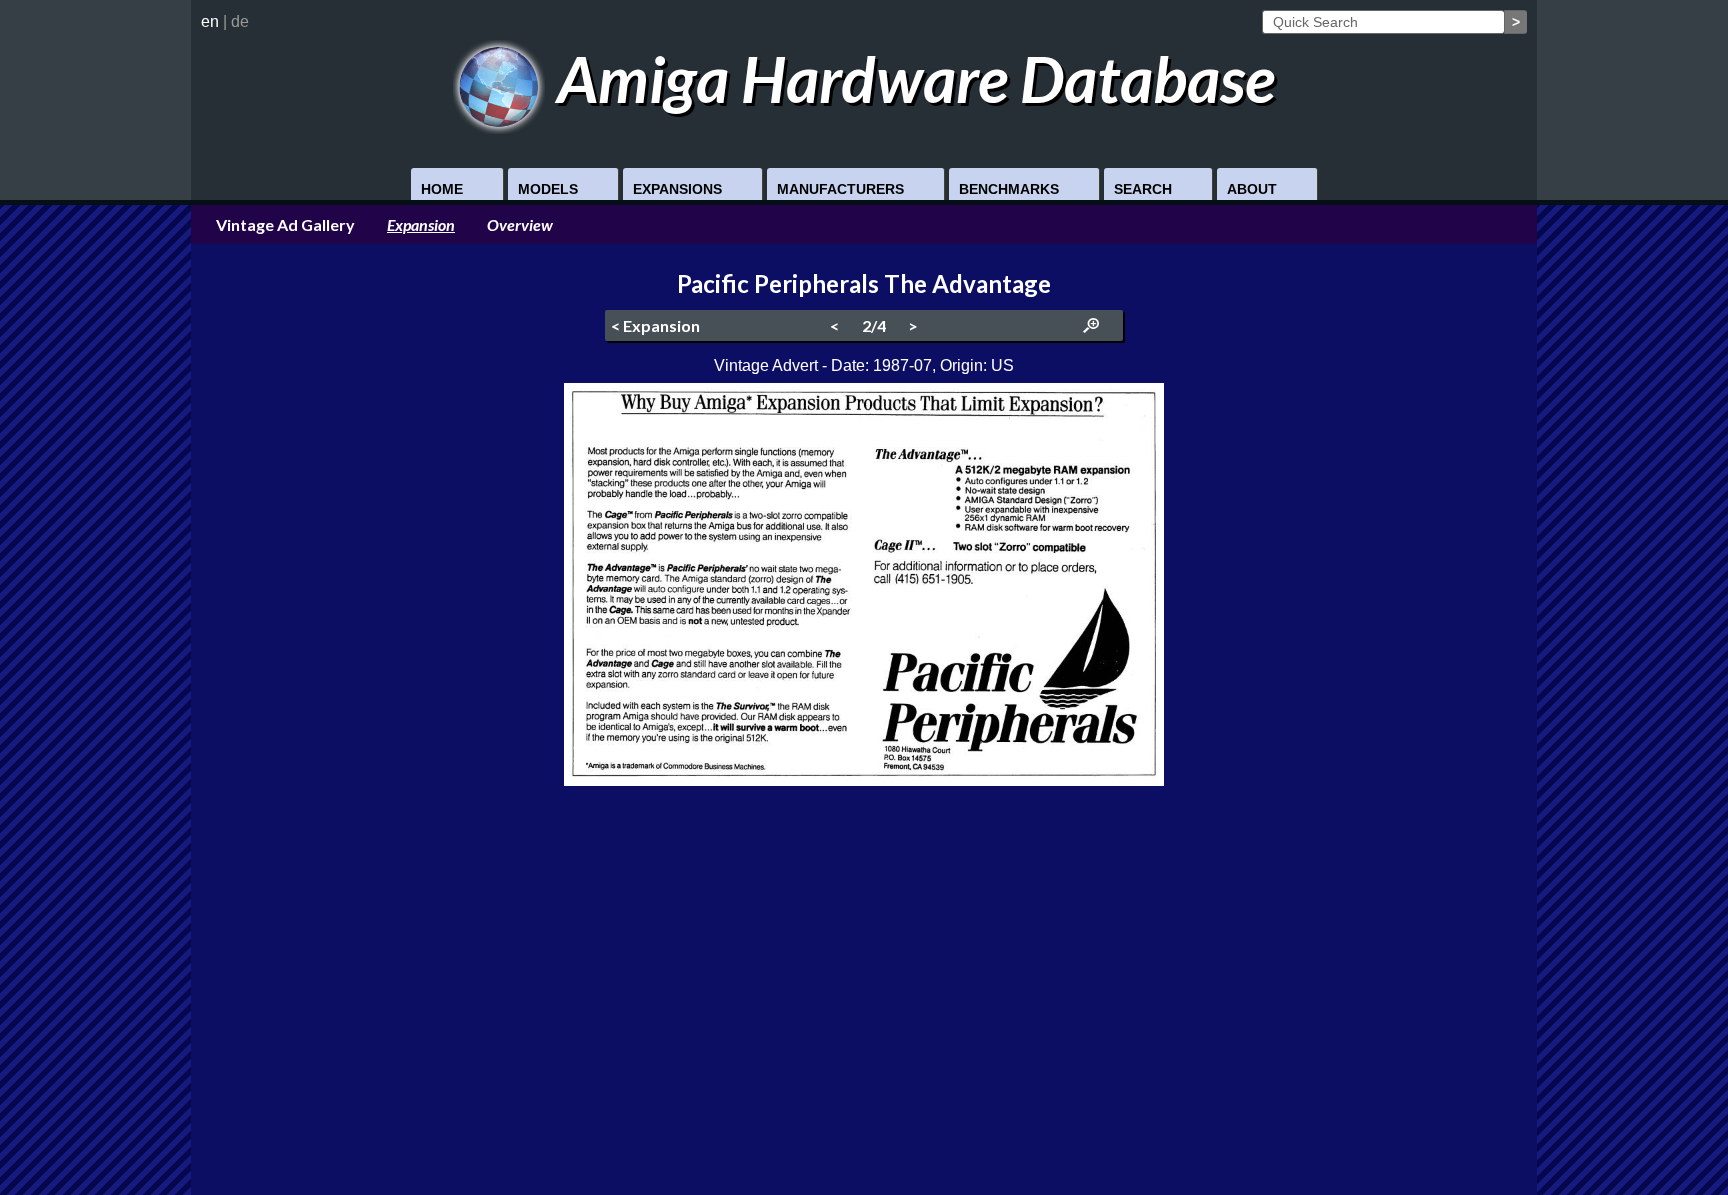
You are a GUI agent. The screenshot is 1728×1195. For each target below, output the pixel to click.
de (240, 21)
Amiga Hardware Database (910, 78)
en (210, 21)
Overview (520, 224)
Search (1143, 189)
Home (442, 189)
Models (548, 189)
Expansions (677, 189)
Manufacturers (840, 189)
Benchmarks (1009, 189)
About (1252, 189)
